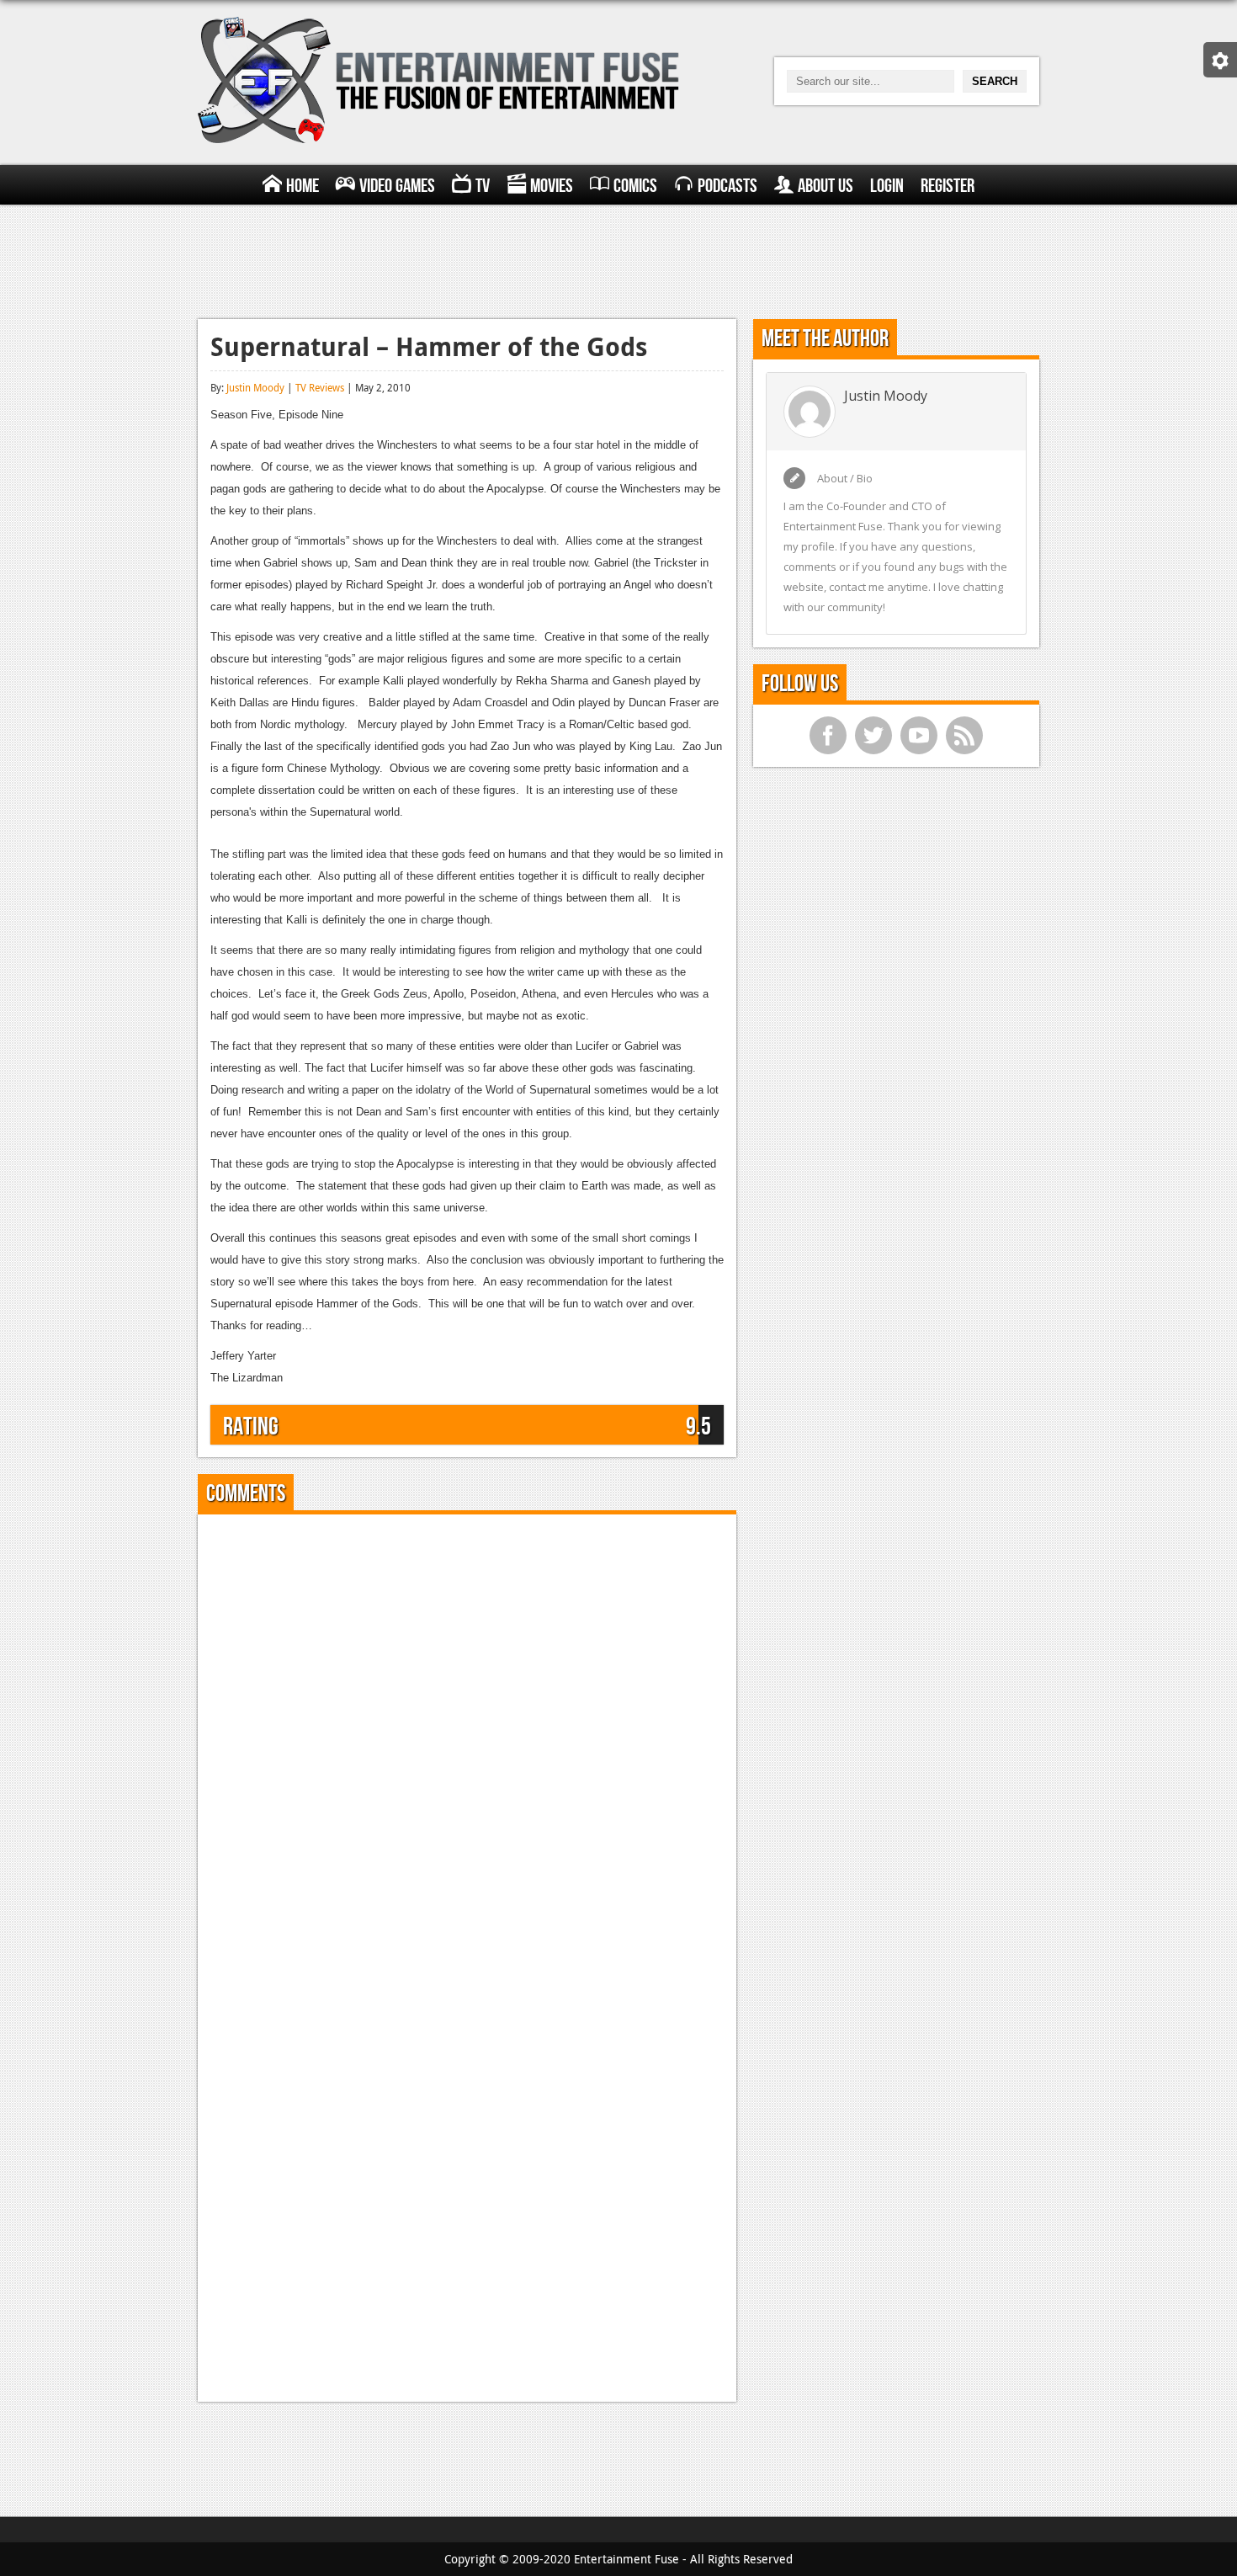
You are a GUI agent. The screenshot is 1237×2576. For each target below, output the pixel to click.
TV (483, 186)
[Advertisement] (618, 259)
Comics (635, 186)
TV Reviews (320, 387)
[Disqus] (467, 1738)
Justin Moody (255, 387)
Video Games (397, 186)
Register (948, 186)
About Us (826, 186)
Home (303, 186)
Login (887, 186)
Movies (552, 186)
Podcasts (727, 186)
